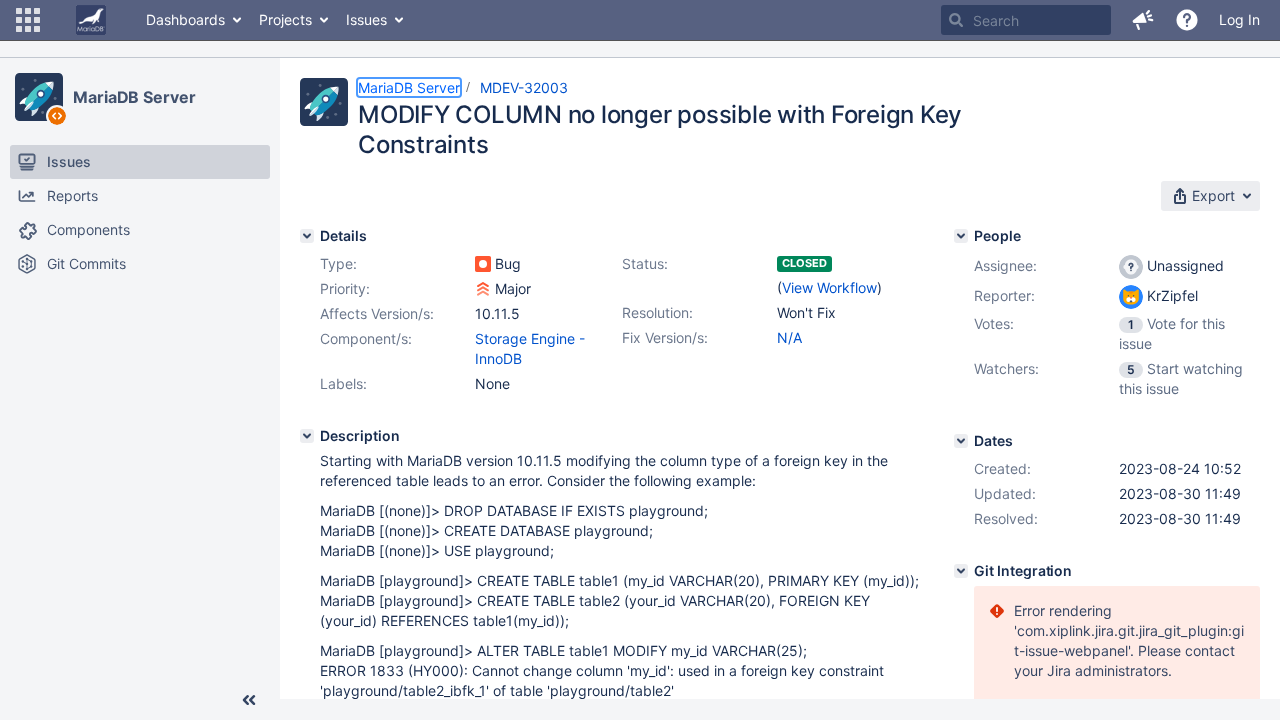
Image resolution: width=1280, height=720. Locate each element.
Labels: (343, 383)
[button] (28, 20)
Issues (366, 19)
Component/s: (366, 338)
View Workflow (829, 287)
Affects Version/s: (377, 313)
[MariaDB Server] (39, 97)
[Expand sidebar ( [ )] (249, 700)
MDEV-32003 (524, 87)
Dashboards (185, 19)
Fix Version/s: (665, 337)
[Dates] (961, 441)
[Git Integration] (961, 571)
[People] (961, 236)
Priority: (345, 288)
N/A (789, 337)
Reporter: (1004, 295)
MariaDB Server (134, 97)
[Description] (307, 436)
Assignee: (1005, 265)
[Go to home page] (91, 20)
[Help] (1187, 20)
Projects (285, 19)
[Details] (307, 236)
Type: (338, 263)
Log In (1239, 19)
